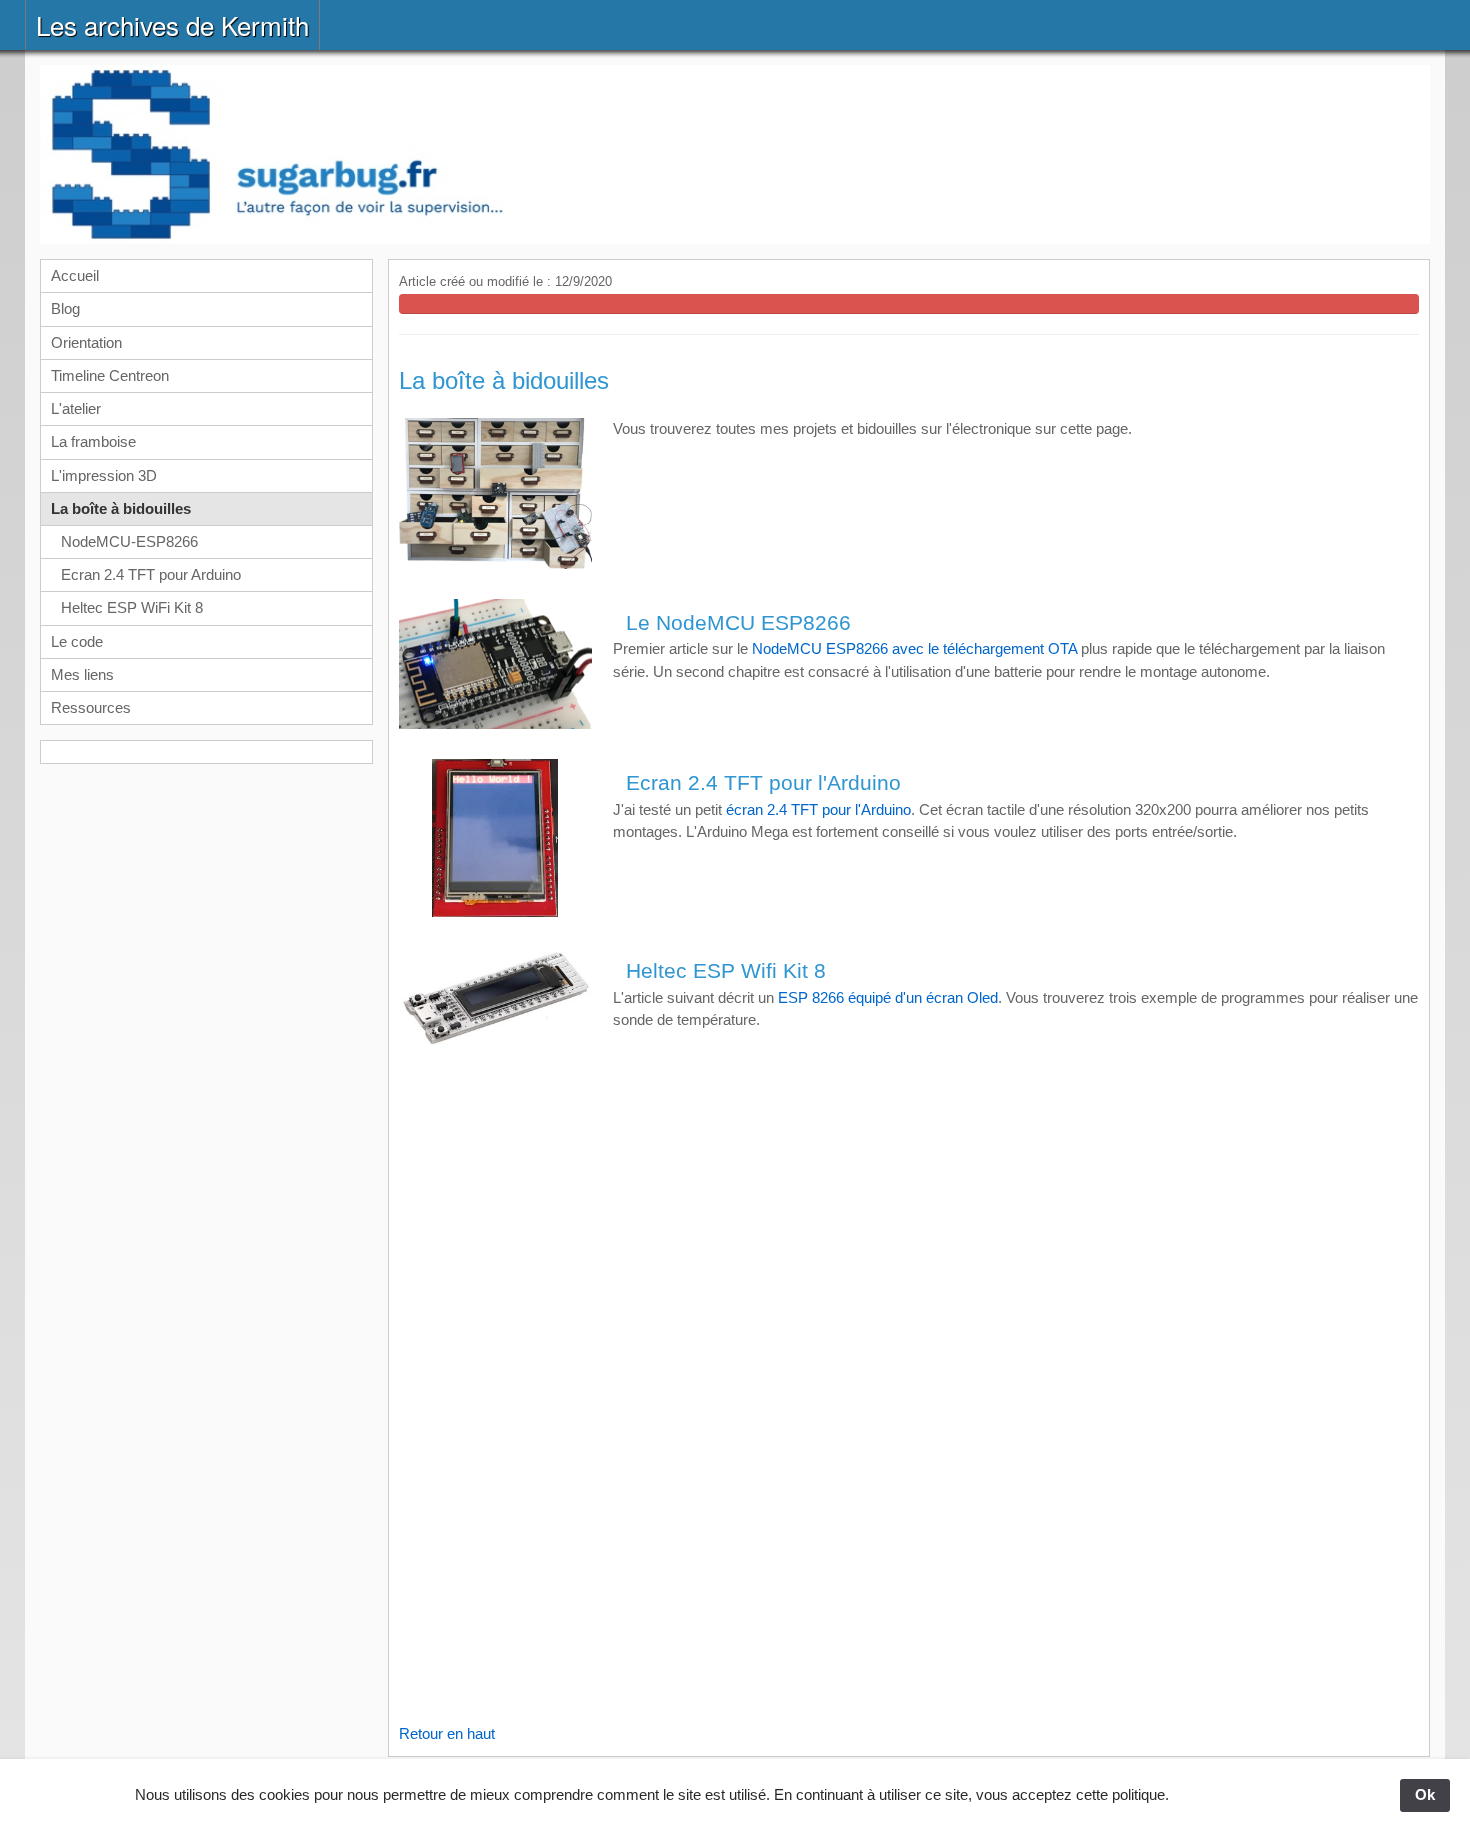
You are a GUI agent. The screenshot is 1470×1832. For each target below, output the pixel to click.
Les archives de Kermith (172, 24)
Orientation (86, 342)
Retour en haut (447, 1733)
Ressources (91, 707)
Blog (65, 308)
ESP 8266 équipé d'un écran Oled (888, 997)
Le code (77, 641)
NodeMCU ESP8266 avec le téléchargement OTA (914, 648)
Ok (1425, 1794)
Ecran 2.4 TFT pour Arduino (151, 574)
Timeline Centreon (110, 375)
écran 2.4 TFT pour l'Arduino (818, 809)
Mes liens (82, 674)
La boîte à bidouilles (121, 508)
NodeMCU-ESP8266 (129, 541)
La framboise (93, 441)
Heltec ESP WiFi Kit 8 (132, 607)
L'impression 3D (104, 475)
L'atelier (76, 408)
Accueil (75, 275)
